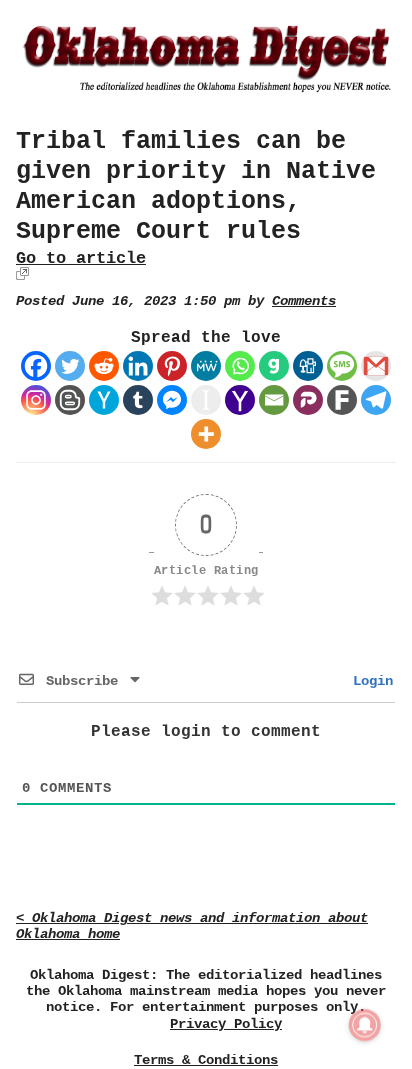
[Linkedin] (138, 366)
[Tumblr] (138, 400)
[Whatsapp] (240, 366)
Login (369, 681)
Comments (304, 301)
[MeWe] (206, 366)
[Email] (274, 400)
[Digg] (308, 366)
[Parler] (308, 400)
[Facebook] (36, 366)
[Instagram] (36, 400)
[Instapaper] (206, 400)
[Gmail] (376, 366)
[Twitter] (70, 366)
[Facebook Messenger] (172, 400)
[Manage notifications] (365, 1025)
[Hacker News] (104, 400)
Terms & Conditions (206, 1060)
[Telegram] (376, 400)
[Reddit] (104, 366)
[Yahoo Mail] (240, 400)
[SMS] (342, 366)
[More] (206, 434)
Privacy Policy (226, 1024)
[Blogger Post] (70, 400)
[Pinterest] (172, 366)
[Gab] (274, 366)
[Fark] (342, 400)
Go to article (81, 258)
